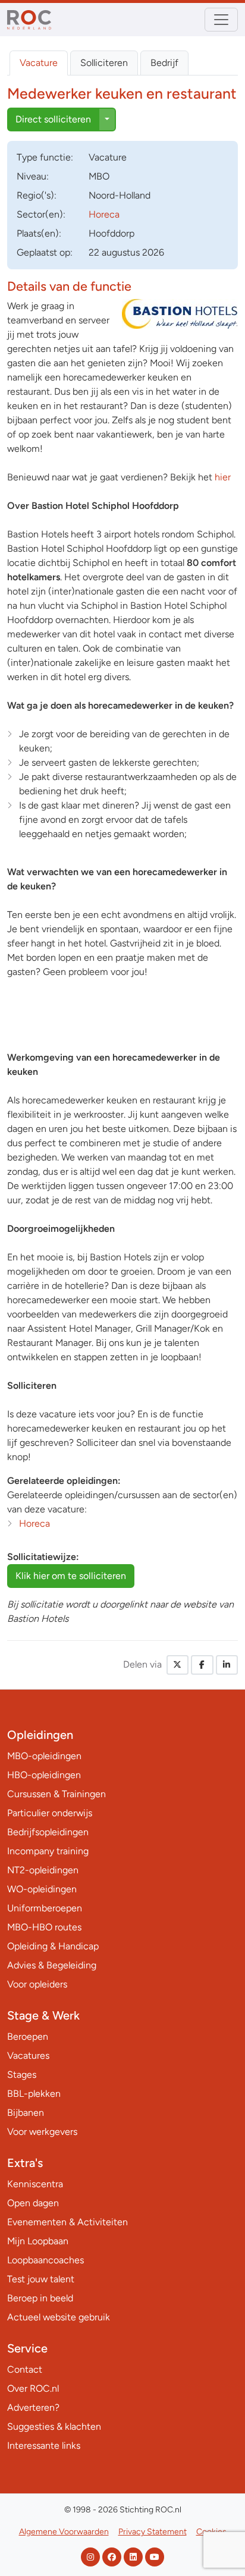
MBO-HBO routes (44, 1927)
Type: (45, 157)
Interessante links (44, 2446)
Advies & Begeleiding (52, 1965)
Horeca (104, 214)
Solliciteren (104, 63)
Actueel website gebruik (59, 2317)
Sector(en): (41, 214)
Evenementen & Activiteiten (67, 2222)
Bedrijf (164, 63)
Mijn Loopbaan (38, 2241)
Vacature (39, 63)
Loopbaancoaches (45, 2260)
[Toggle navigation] (221, 20)
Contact (25, 2369)
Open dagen (33, 2203)
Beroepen (28, 2036)
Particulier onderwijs (50, 1813)
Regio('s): (37, 195)
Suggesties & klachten (54, 2426)
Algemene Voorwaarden (64, 2532)
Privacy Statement (153, 2532)
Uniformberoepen (45, 1908)
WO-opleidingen (42, 1889)
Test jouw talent (41, 2279)
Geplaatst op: (45, 252)
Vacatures (28, 2056)
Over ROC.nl (33, 2388)
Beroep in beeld (40, 2298)
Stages (22, 2075)
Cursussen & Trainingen (56, 1794)
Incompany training (48, 1851)
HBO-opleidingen (44, 1775)
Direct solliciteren (53, 119)
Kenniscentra (35, 2184)
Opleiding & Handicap (53, 1946)
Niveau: (33, 176)
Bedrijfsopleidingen (48, 1832)
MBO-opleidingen (44, 1756)
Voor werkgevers (42, 2132)
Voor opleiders (37, 1984)
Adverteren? (33, 2407)
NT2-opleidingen (43, 1870)
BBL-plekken (34, 2094)
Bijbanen (26, 2113)
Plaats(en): (39, 233)
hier (222, 477)
